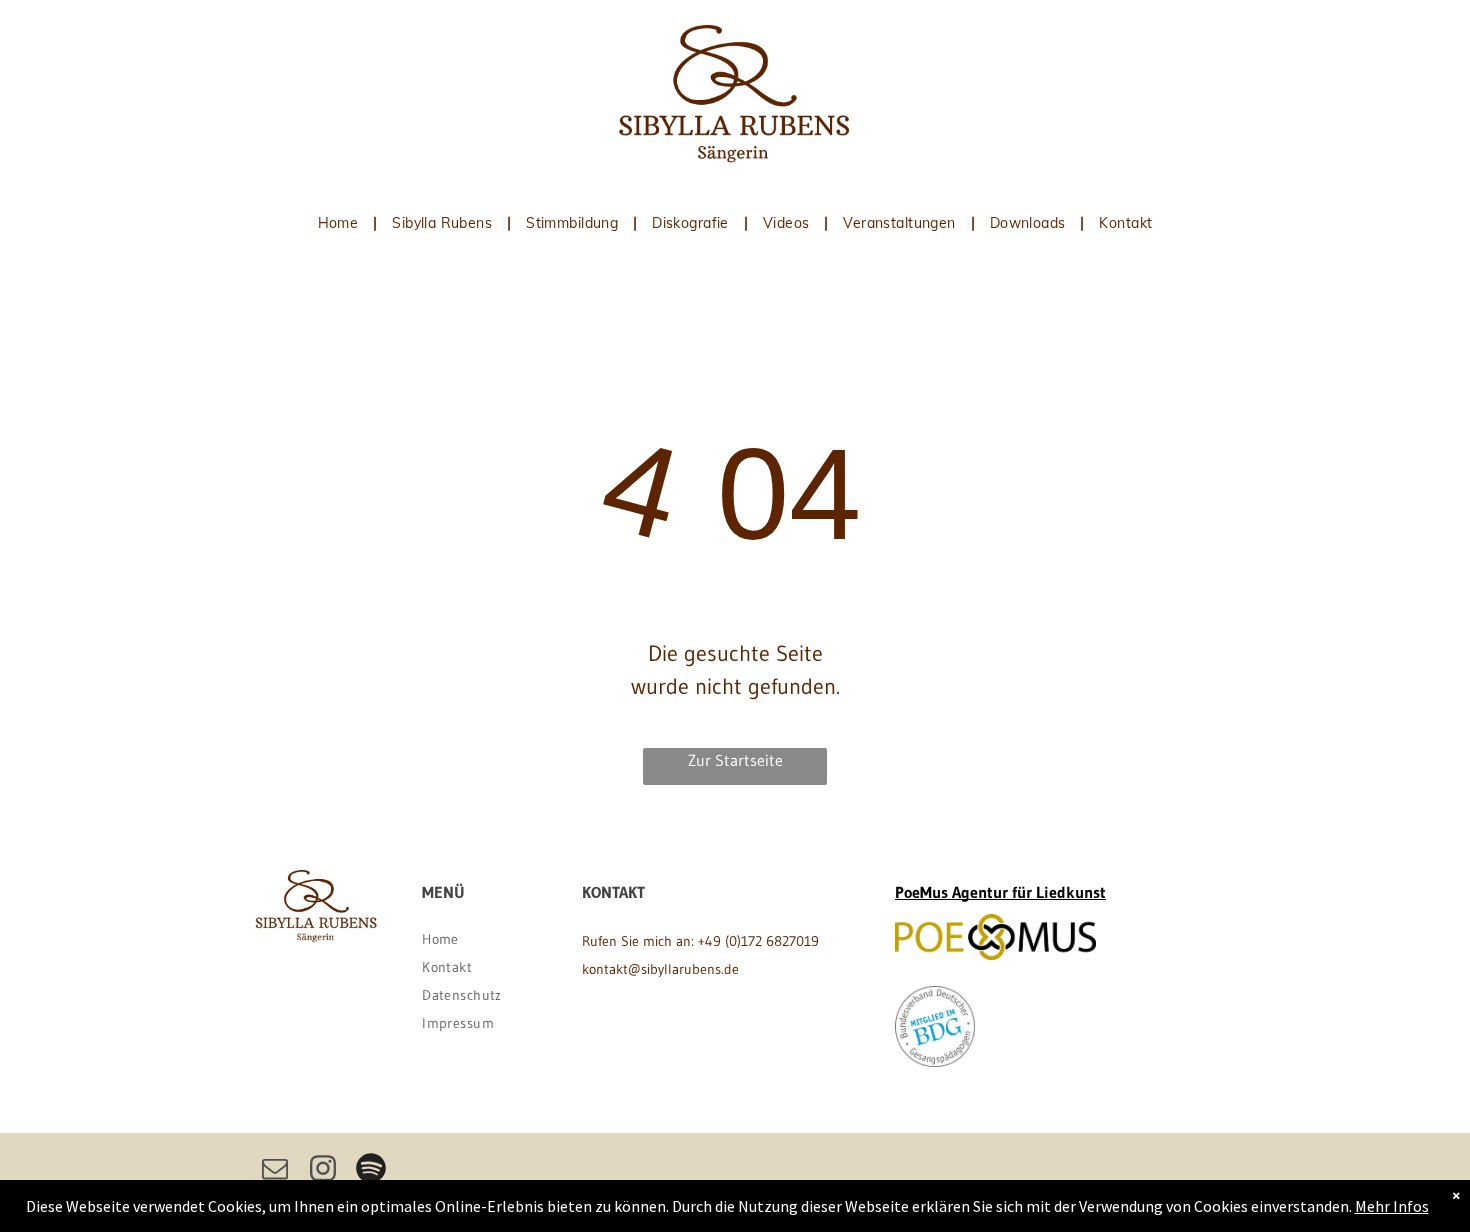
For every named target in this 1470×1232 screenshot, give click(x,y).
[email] (275, 1170)
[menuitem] (340, 223)
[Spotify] (371, 1170)
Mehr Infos (1392, 1206)
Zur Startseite (735, 760)
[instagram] (323, 1170)
